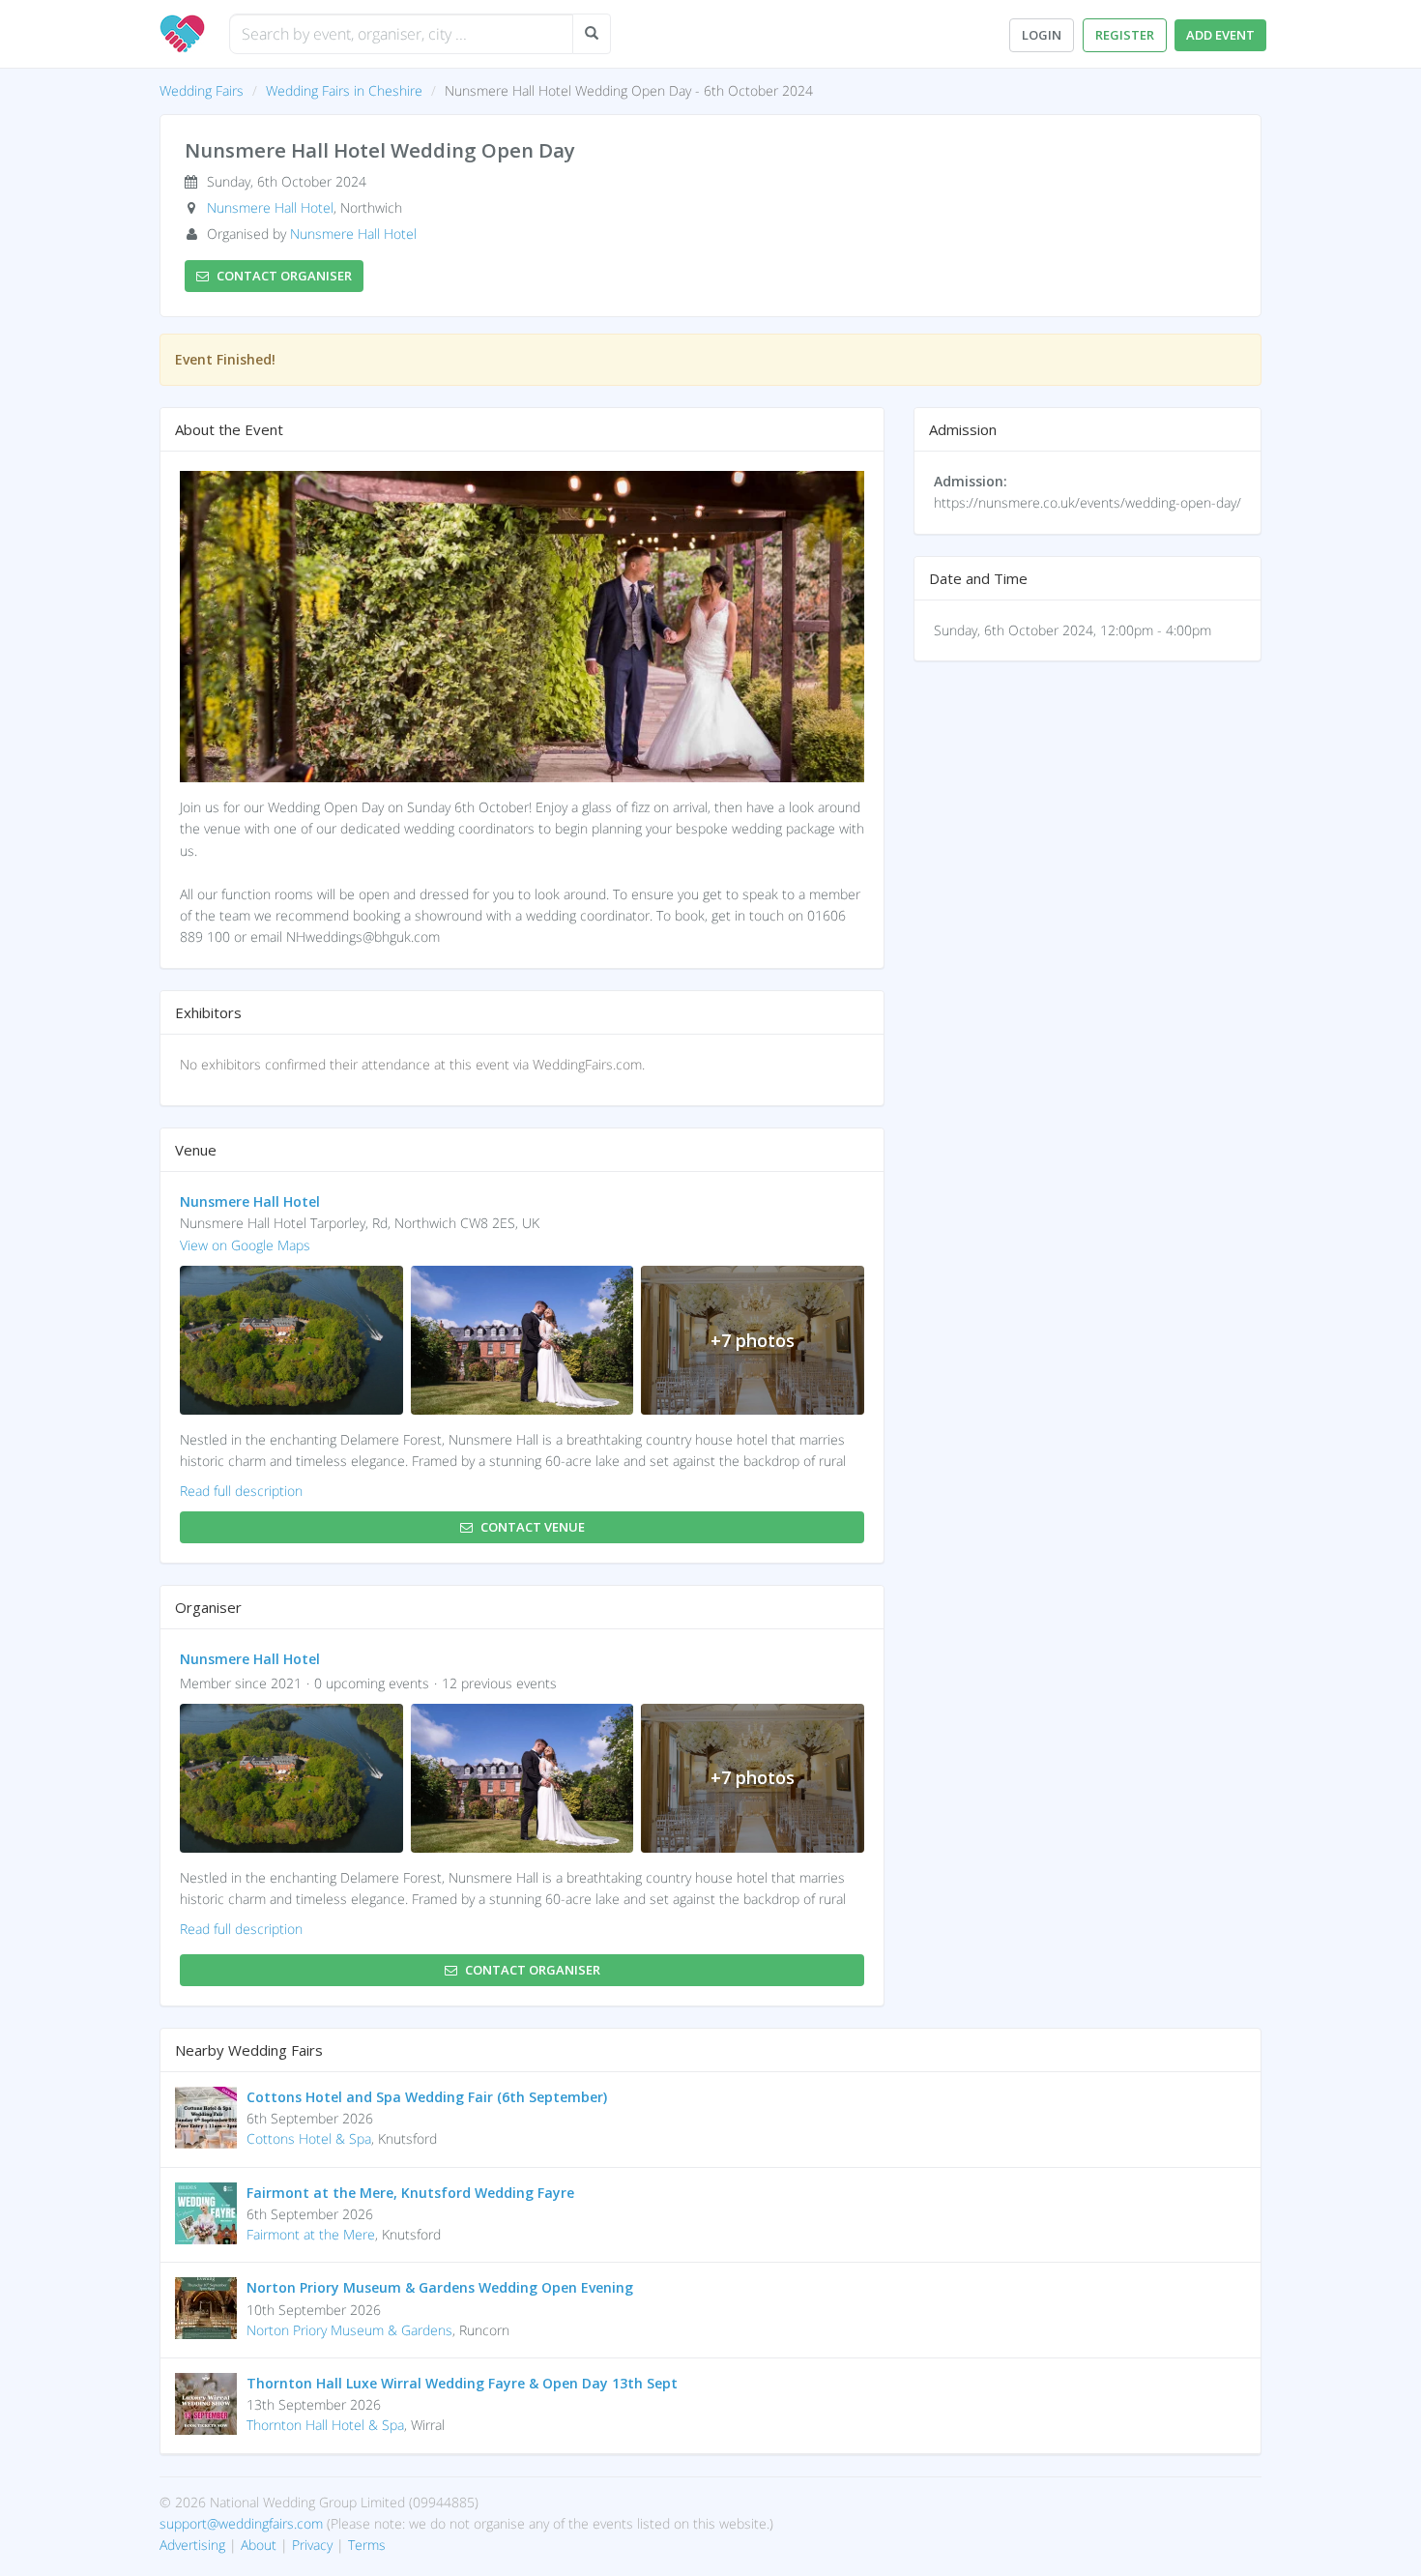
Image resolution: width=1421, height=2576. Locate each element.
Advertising (192, 2545)
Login (1042, 35)
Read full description (241, 1491)
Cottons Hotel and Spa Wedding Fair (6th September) (427, 2097)
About (259, 2545)
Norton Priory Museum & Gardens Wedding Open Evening (440, 2287)
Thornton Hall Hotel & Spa (325, 2425)
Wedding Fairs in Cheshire (344, 90)
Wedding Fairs (202, 90)
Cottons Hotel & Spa (309, 2138)
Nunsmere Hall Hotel (270, 207)
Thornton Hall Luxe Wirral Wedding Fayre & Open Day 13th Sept (462, 2383)
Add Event (1220, 35)
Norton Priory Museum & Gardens (349, 2330)
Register (1125, 35)
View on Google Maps (245, 1245)
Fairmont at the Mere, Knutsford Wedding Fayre (410, 2193)
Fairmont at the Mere (311, 2234)
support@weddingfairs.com (241, 2523)
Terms (367, 2545)
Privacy (312, 2545)
